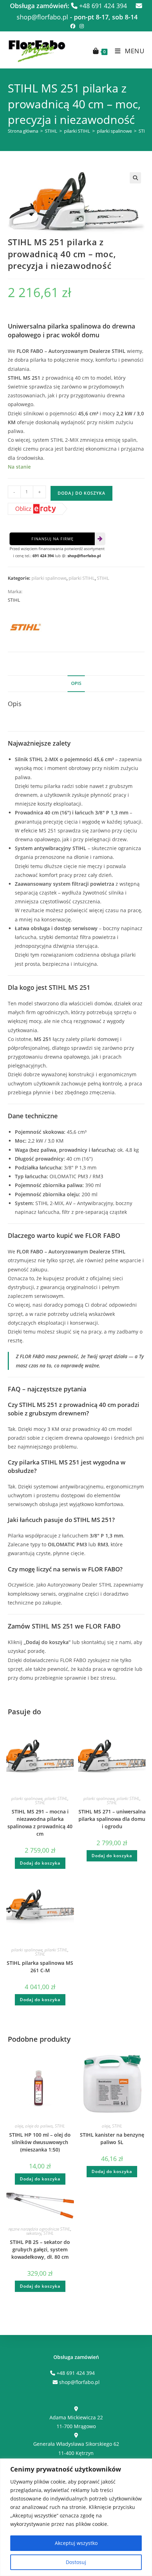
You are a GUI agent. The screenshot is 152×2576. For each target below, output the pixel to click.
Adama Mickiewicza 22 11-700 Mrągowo (76, 2422)
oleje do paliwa (39, 2126)
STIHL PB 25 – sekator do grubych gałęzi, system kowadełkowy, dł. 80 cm (40, 2249)
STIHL (51, 131)
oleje (19, 2126)
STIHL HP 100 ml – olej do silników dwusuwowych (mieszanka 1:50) (40, 2142)
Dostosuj (76, 2562)
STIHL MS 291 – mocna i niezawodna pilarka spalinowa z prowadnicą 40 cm (40, 1823)
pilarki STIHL (77, 131)
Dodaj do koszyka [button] (40, 1863)
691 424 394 (43, 556)
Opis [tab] (76, 683)
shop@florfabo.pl (84, 556)
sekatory (34, 2233)
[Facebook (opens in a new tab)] (73, 26)
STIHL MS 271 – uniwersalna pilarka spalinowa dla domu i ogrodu (112, 1819)
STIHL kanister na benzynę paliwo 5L (112, 2138)
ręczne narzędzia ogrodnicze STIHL (39, 2229)
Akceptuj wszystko (76, 2543)
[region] (76, 2517)
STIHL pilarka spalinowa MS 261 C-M (40, 1967)
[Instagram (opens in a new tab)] (81, 26)
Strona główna (23, 131)
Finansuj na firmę (52, 539)
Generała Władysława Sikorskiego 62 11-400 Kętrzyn (76, 2448)
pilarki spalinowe (114, 131)
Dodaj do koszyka (81, 493)
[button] (135, 178)
